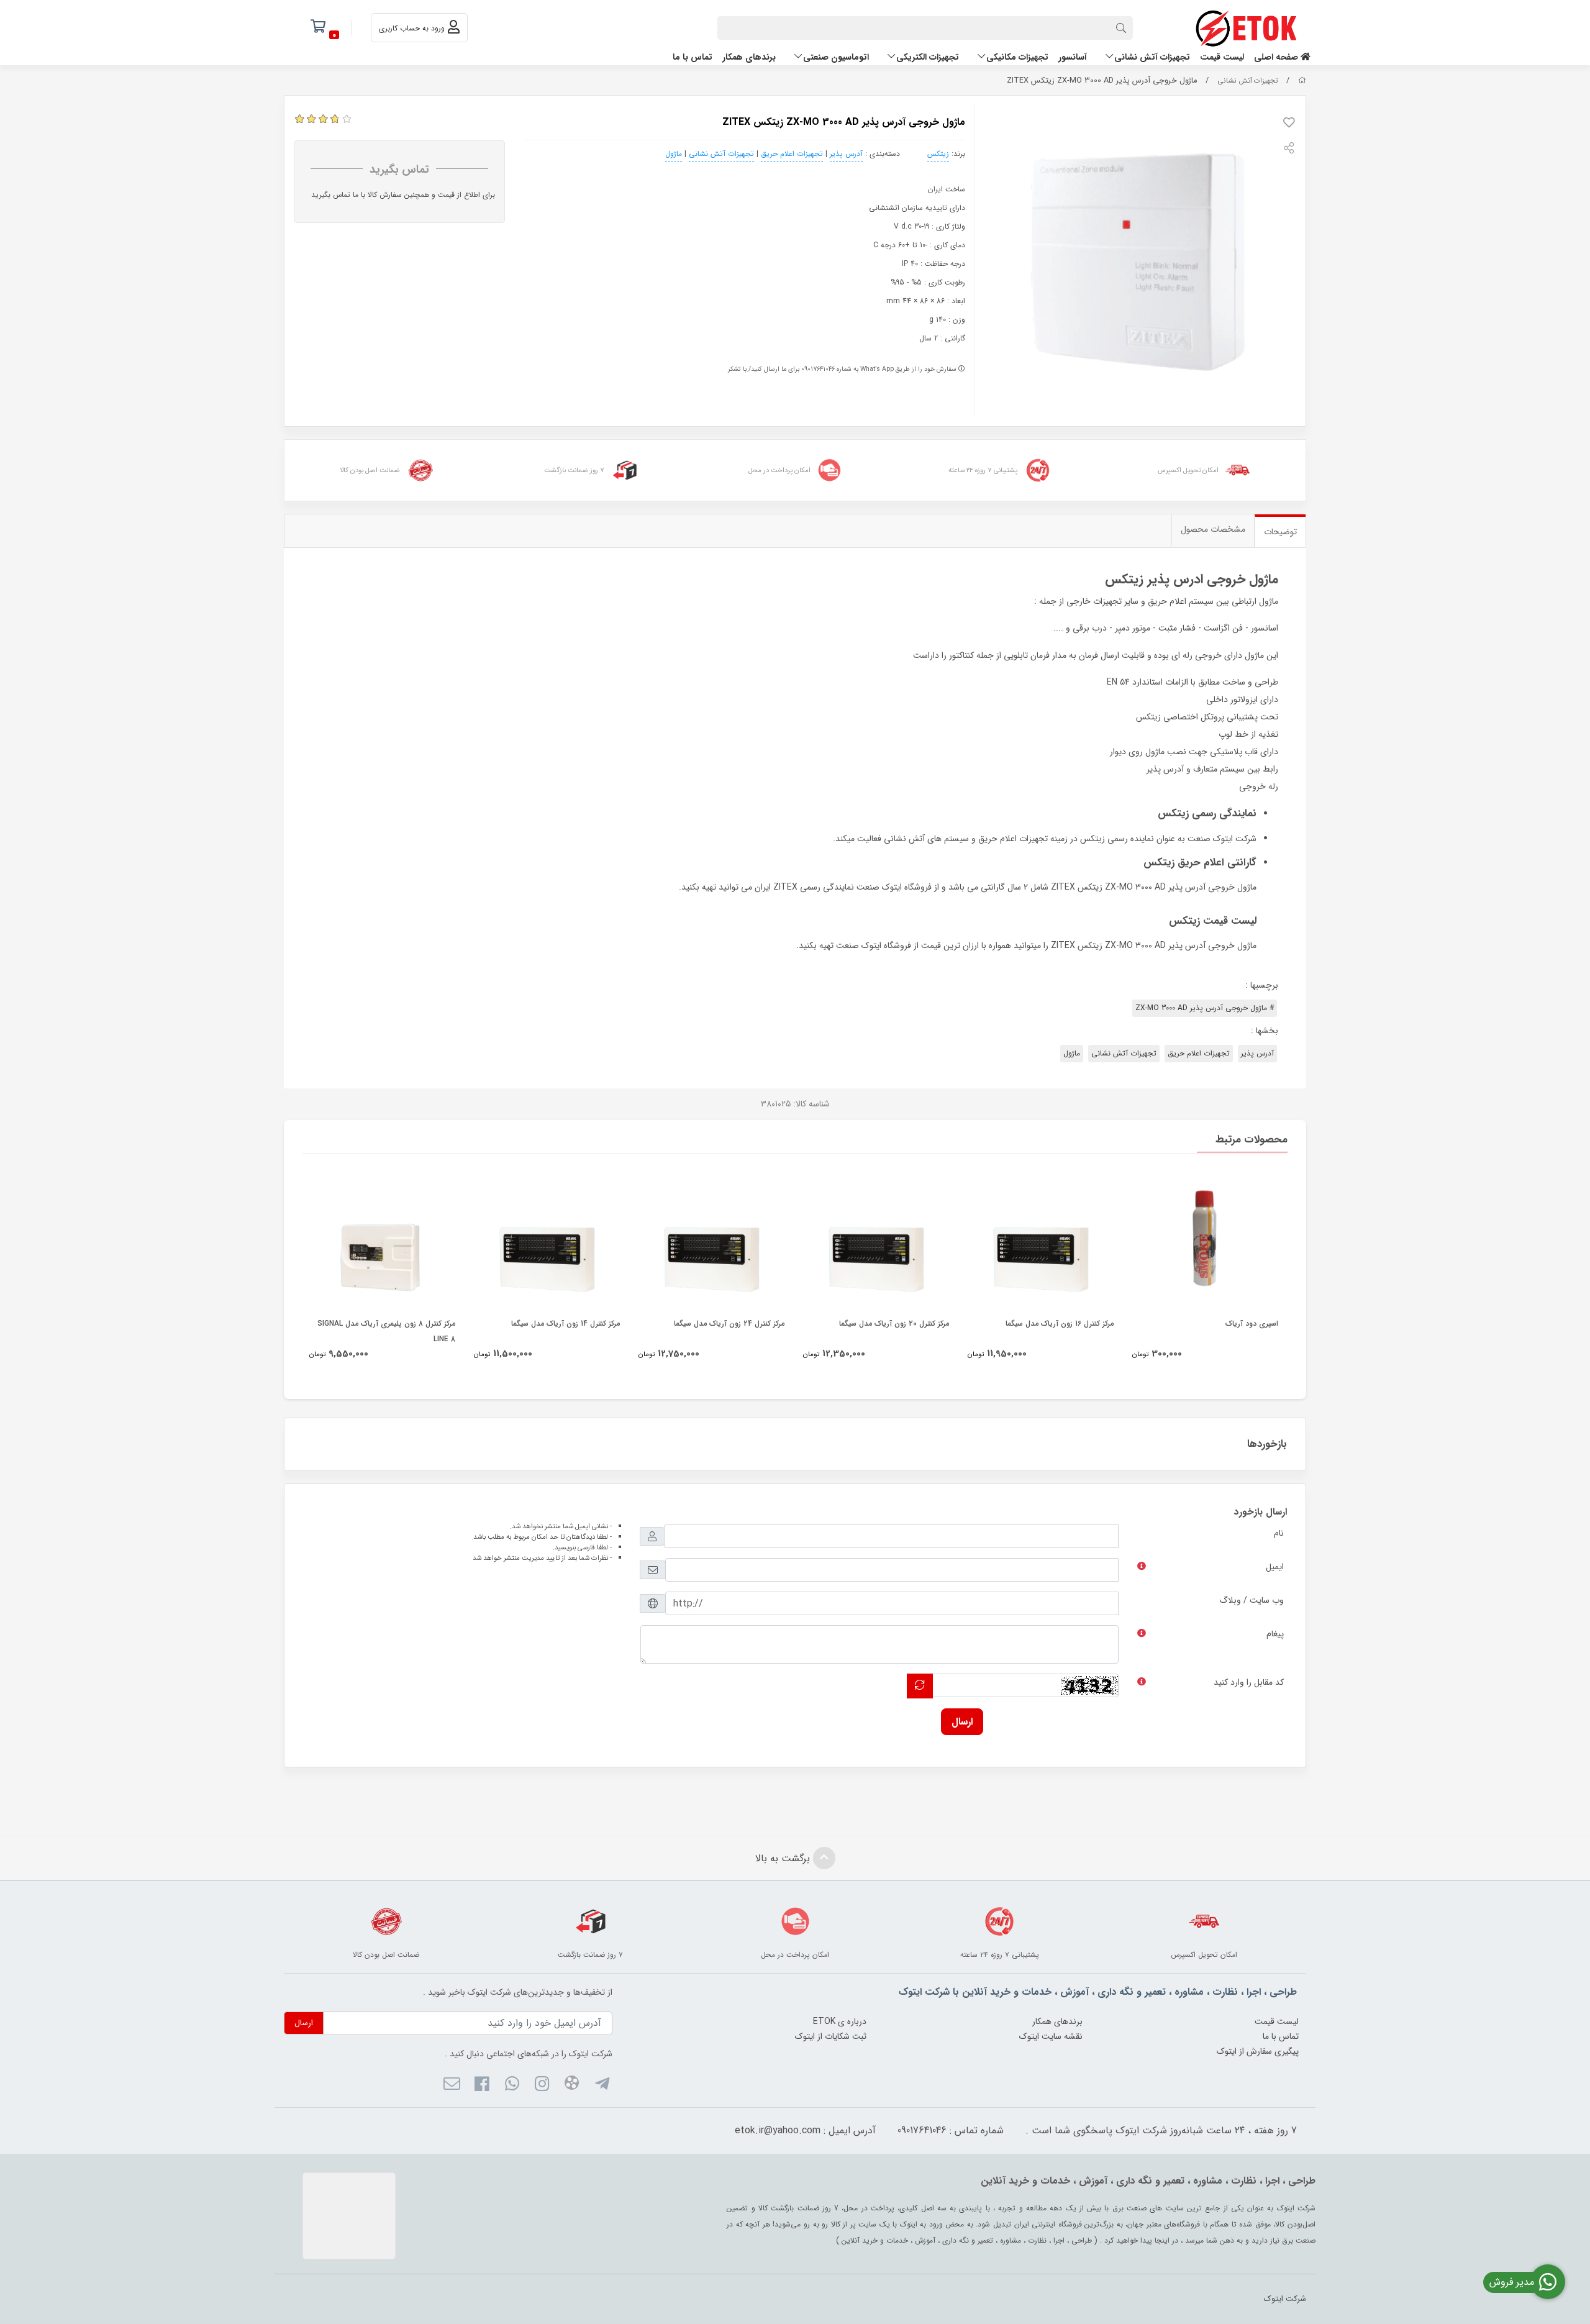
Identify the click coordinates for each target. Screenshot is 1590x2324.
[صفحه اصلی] (1302, 81)
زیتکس (938, 154)
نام (1279, 1533)
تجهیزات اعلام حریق (792, 154)
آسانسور (1073, 57)
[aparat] (572, 2085)
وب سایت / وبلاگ (1252, 1600)
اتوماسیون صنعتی (836, 57)
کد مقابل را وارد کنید (1249, 1682)
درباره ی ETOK (840, 2021)
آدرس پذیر (846, 154)
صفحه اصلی (1277, 57)
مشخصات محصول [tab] (1213, 529)
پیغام (1275, 1634)
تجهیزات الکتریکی (928, 57)
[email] (452, 2085)
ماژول (674, 154)
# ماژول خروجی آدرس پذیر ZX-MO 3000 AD (1205, 1008)
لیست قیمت (1222, 57)
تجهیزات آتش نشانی (1152, 57)
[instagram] (542, 2085)
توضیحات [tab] (1280, 532)
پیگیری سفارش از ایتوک (1258, 2051)
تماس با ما (693, 57)
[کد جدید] (920, 1686)
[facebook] (482, 2085)
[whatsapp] (511, 2085)
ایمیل (1275, 1567)
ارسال (962, 1722)
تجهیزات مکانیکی (1017, 57)
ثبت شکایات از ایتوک (831, 2036)
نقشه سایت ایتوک (1051, 2036)
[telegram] (602, 2085)
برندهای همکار (749, 57)
